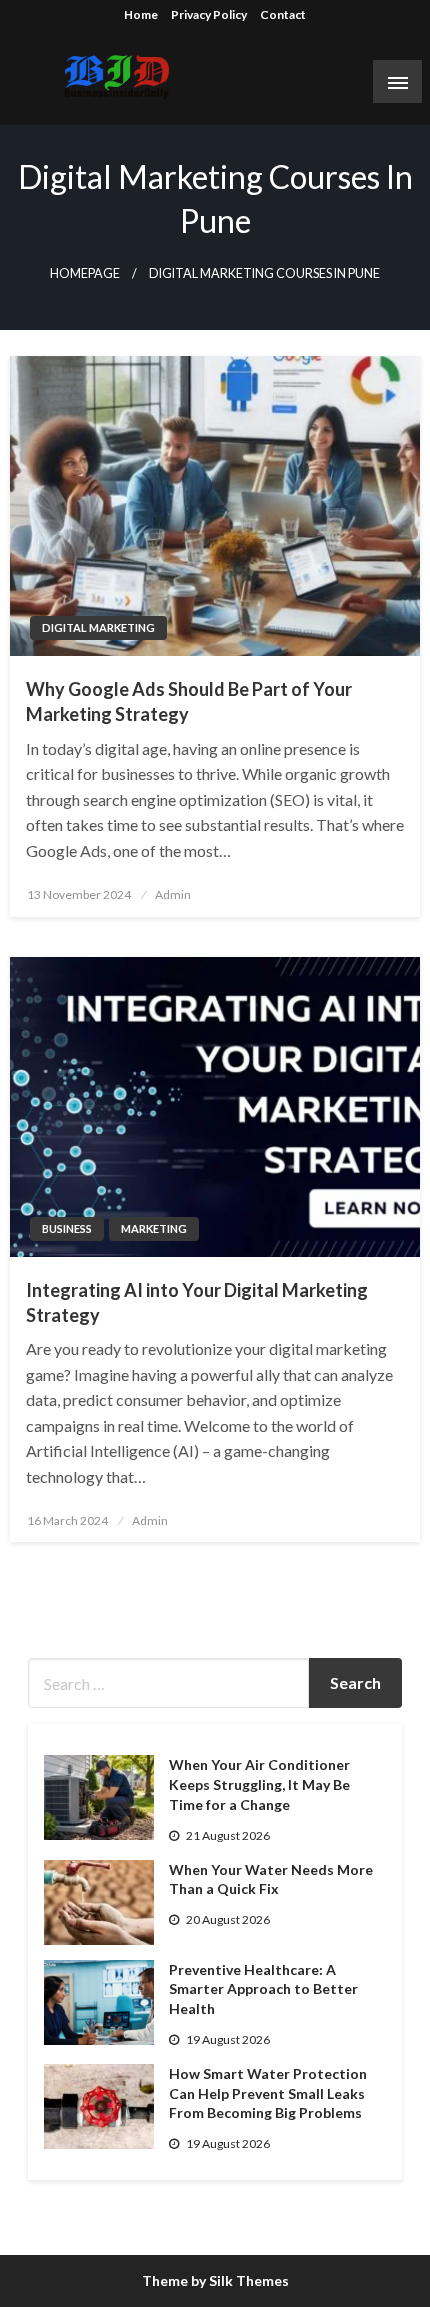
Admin (173, 894)
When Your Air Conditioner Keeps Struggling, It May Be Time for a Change (259, 1784)
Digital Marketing (98, 627)
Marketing (154, 1228)
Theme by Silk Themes (215, 2280)
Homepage (85, 273)
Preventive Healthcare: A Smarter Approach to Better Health (263, 1989)
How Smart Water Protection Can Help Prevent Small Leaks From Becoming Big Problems (268, 2093)
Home (141, 14)
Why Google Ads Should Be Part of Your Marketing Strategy (189, 701)
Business (67, 1228)
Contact (283, 14)
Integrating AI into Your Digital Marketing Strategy (197, 1302)
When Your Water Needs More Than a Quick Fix (271, 1879)
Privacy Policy (209, 14)
